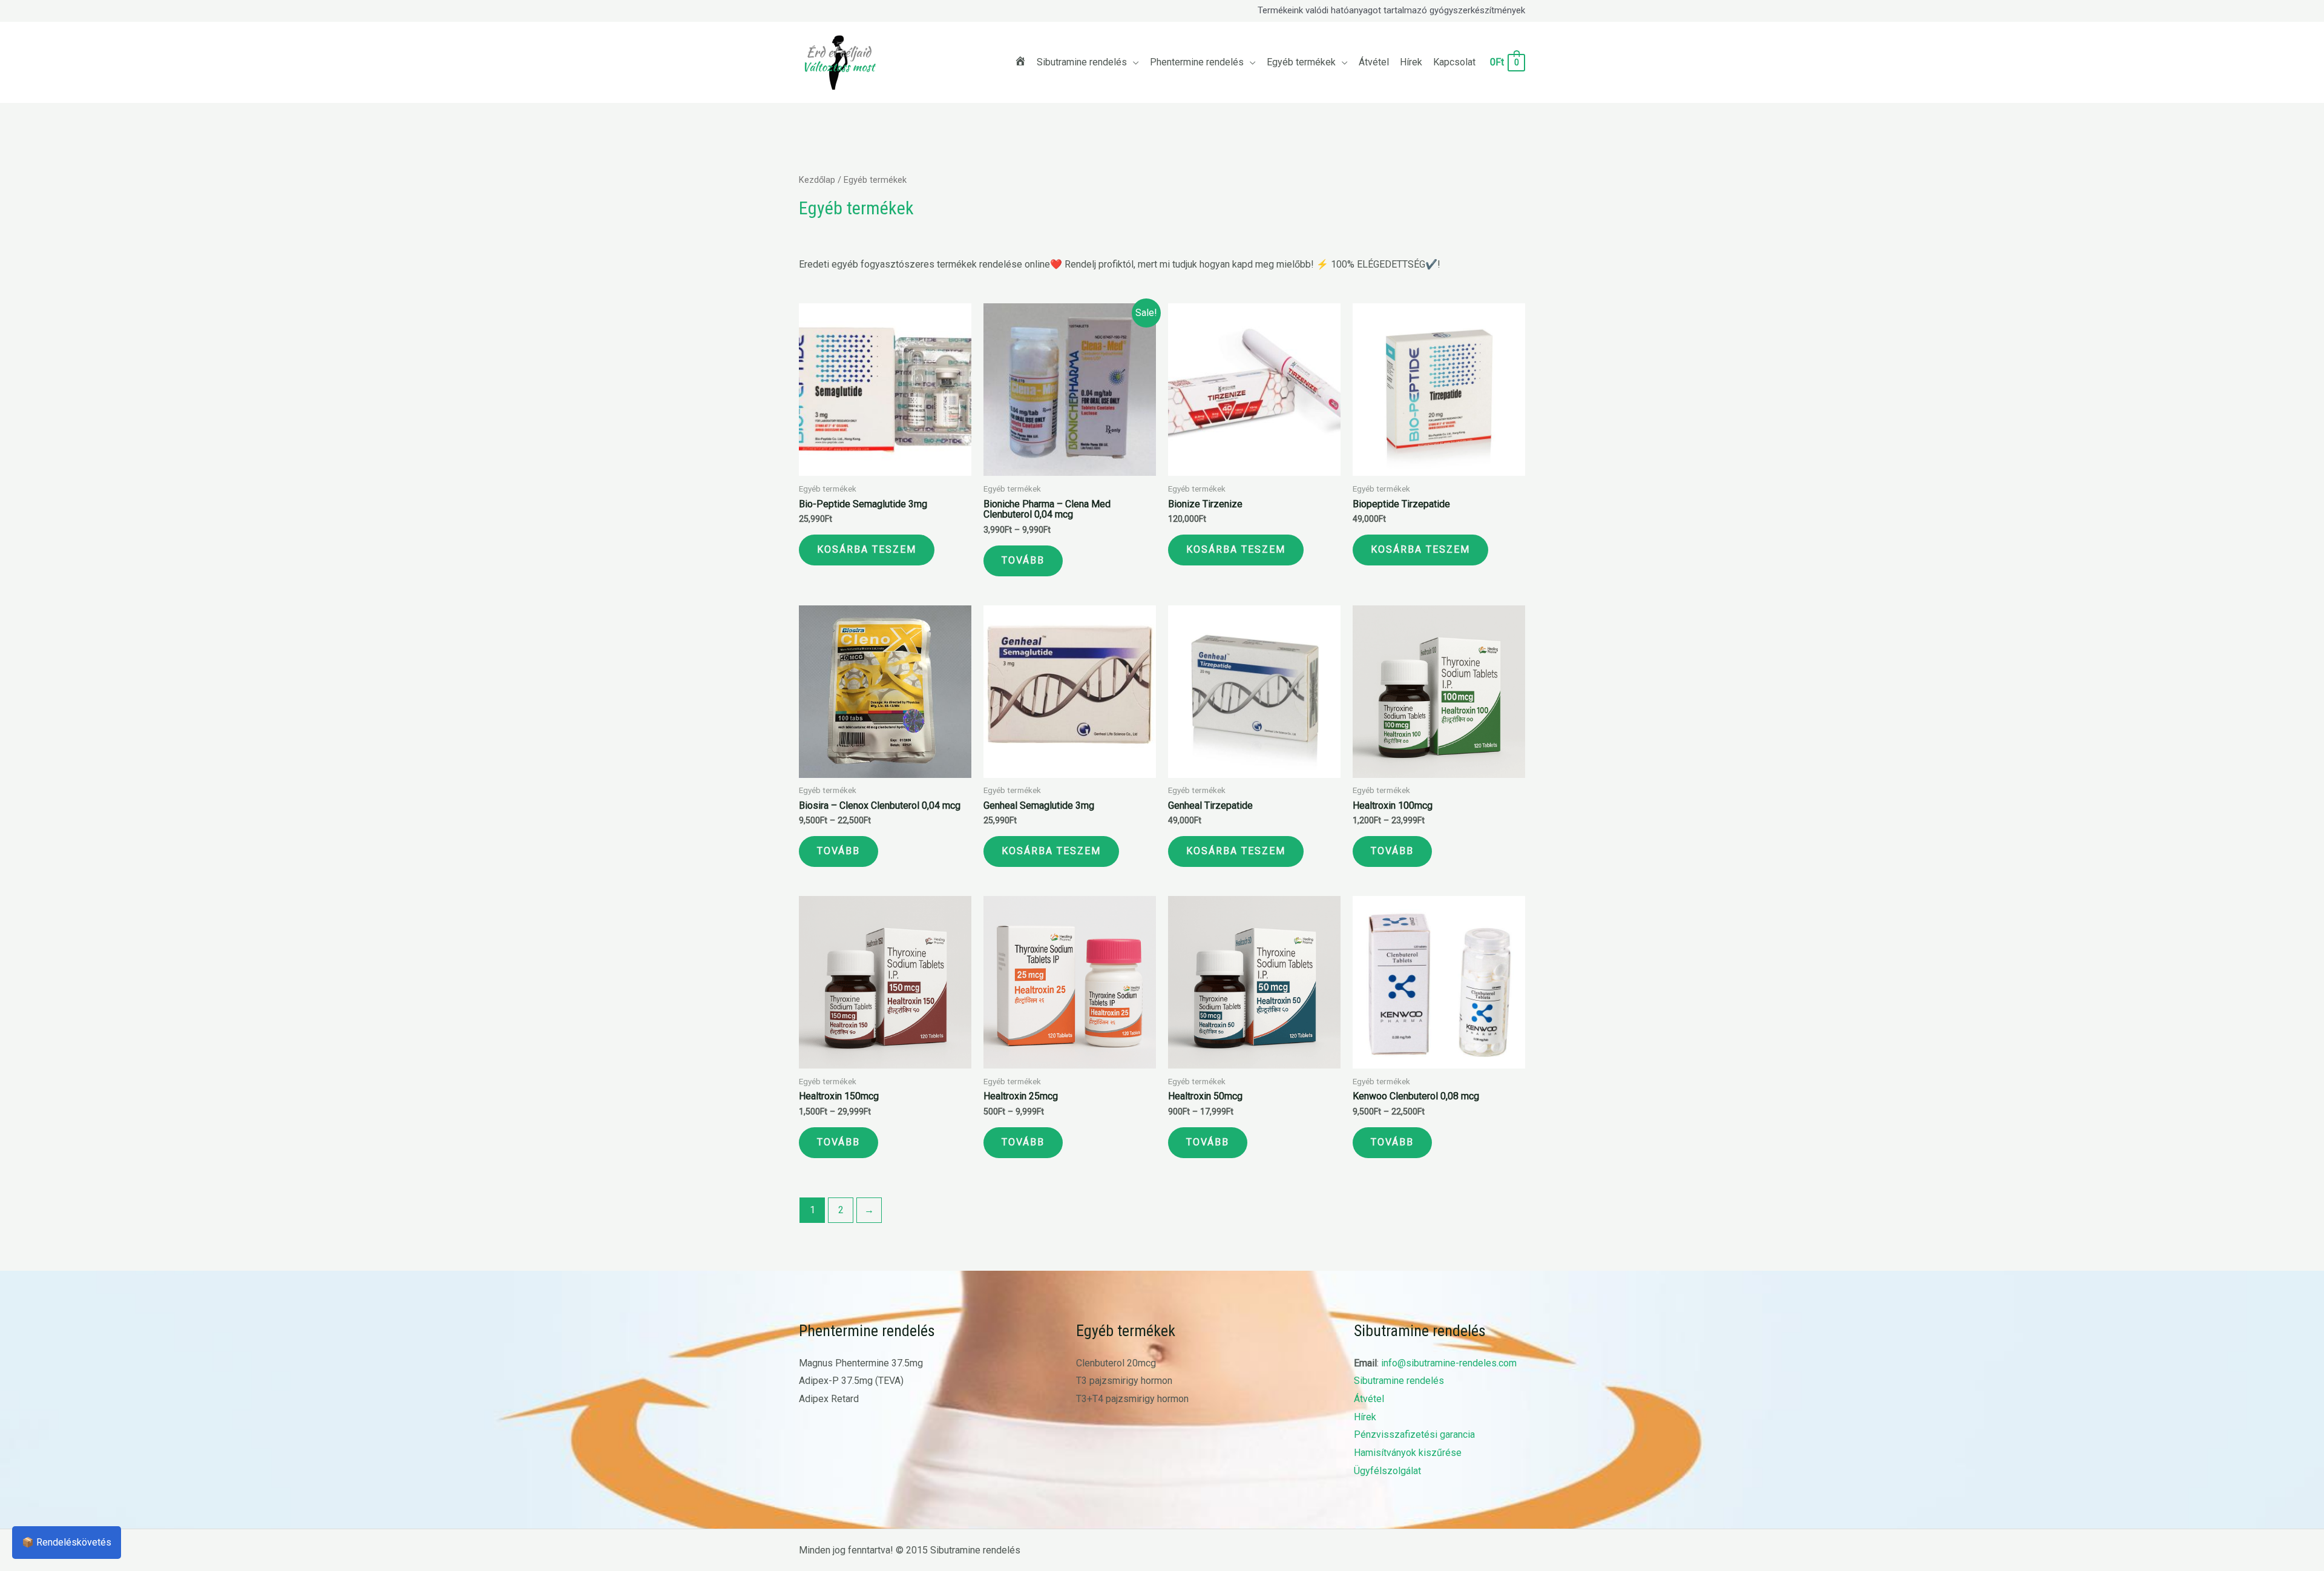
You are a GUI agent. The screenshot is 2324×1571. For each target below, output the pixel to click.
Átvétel (1369, 1399)
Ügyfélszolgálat (1387, 1471)
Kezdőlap (817, 180)
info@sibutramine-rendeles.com (1449, 1363)
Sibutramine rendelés (1399, 1381)
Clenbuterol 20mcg (1116, 1363)
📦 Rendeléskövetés (67, 1542)
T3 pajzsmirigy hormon (1124, 1381)
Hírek (1365, 1417)
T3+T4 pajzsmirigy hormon (1132, 1399)
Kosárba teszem (867, 549)
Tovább (1023, 560)
